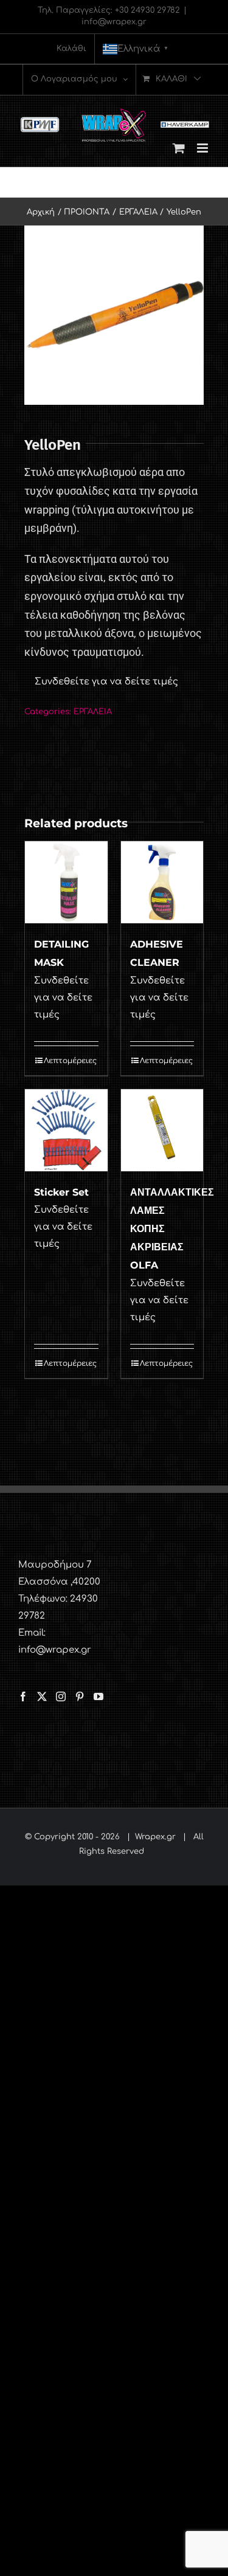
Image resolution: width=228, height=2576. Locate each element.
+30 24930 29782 (147, 10)
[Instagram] (61, 1696)
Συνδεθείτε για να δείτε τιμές (106, 682)
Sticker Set (61, 1192)
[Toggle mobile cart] (179, 148)
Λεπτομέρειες (70, 1061)
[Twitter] (42, 1696)
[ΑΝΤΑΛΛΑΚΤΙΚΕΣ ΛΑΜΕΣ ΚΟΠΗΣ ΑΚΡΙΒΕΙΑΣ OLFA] (162, 1131)
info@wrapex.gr (114, 22)
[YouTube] (98, 1696)
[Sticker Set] (66, 1131)
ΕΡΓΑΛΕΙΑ (93, 712)
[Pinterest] (80, 1696)
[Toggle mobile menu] (203, 148)
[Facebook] (23, 1696)
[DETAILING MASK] (66, 883)
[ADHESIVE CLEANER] (162, 883)
